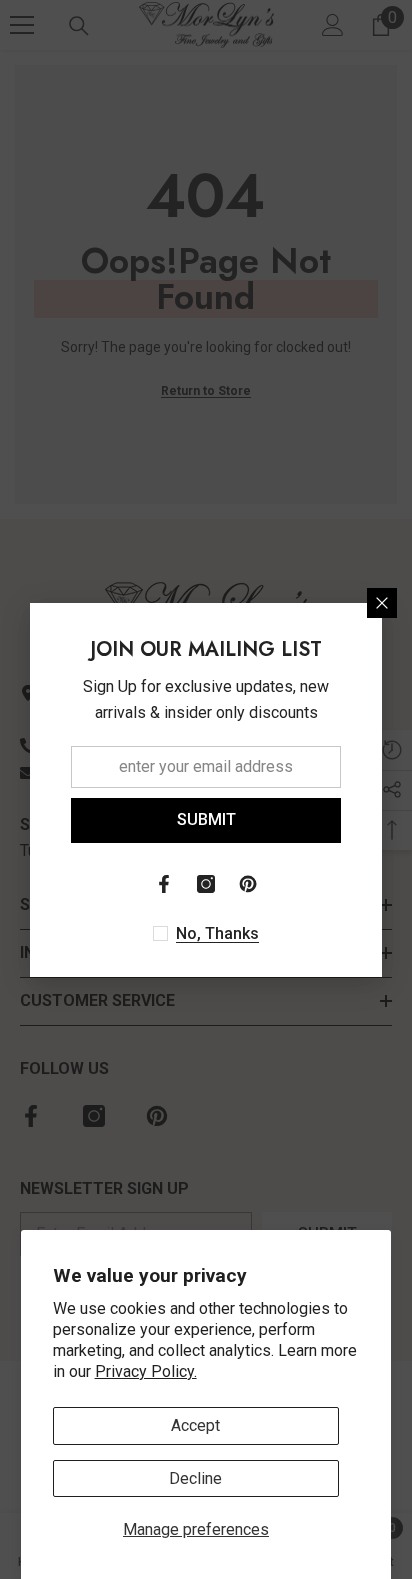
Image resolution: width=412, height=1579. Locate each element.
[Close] (382, 603)
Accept (195, 1425)
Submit (206, 819)
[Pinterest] (248, 884)
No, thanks (217, 933)
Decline (195, 1478)
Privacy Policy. (146, 1371)
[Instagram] (206, 884)
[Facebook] (164, 884)
